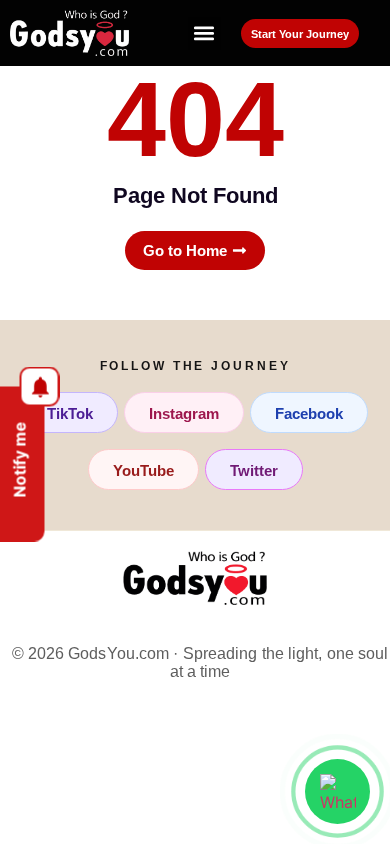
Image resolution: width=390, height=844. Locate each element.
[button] (204, 33)
